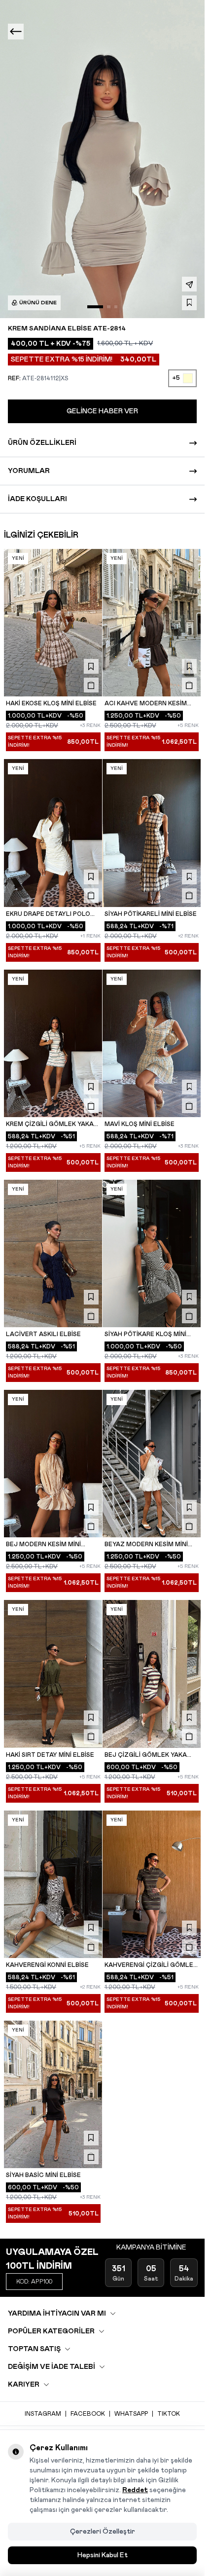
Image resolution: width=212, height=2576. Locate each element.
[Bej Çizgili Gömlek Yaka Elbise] (152, 1674)
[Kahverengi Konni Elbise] (53, 1884)
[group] (106, 159)
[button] (95, 307)
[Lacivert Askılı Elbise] (53, 1253)
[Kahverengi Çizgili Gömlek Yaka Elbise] (152, 1884)
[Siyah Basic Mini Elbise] (53, 2094)
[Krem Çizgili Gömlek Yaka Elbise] (53, 1043)
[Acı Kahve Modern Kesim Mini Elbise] (152, 623)
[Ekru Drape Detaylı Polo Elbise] (53, 833)
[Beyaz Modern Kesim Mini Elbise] (152, 1464)
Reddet (135, 2490)
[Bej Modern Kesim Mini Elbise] (53, 1464)
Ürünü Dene (38, 303)
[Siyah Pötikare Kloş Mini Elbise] (152, 1253)
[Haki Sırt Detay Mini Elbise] (53, 1674)
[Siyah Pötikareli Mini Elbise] (152, 833)
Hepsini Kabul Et (103, 2555)
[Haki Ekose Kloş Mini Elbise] (53, 623)
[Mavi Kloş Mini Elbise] (152, 1043)
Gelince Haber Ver (102, 411)
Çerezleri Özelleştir (103, 2532)
